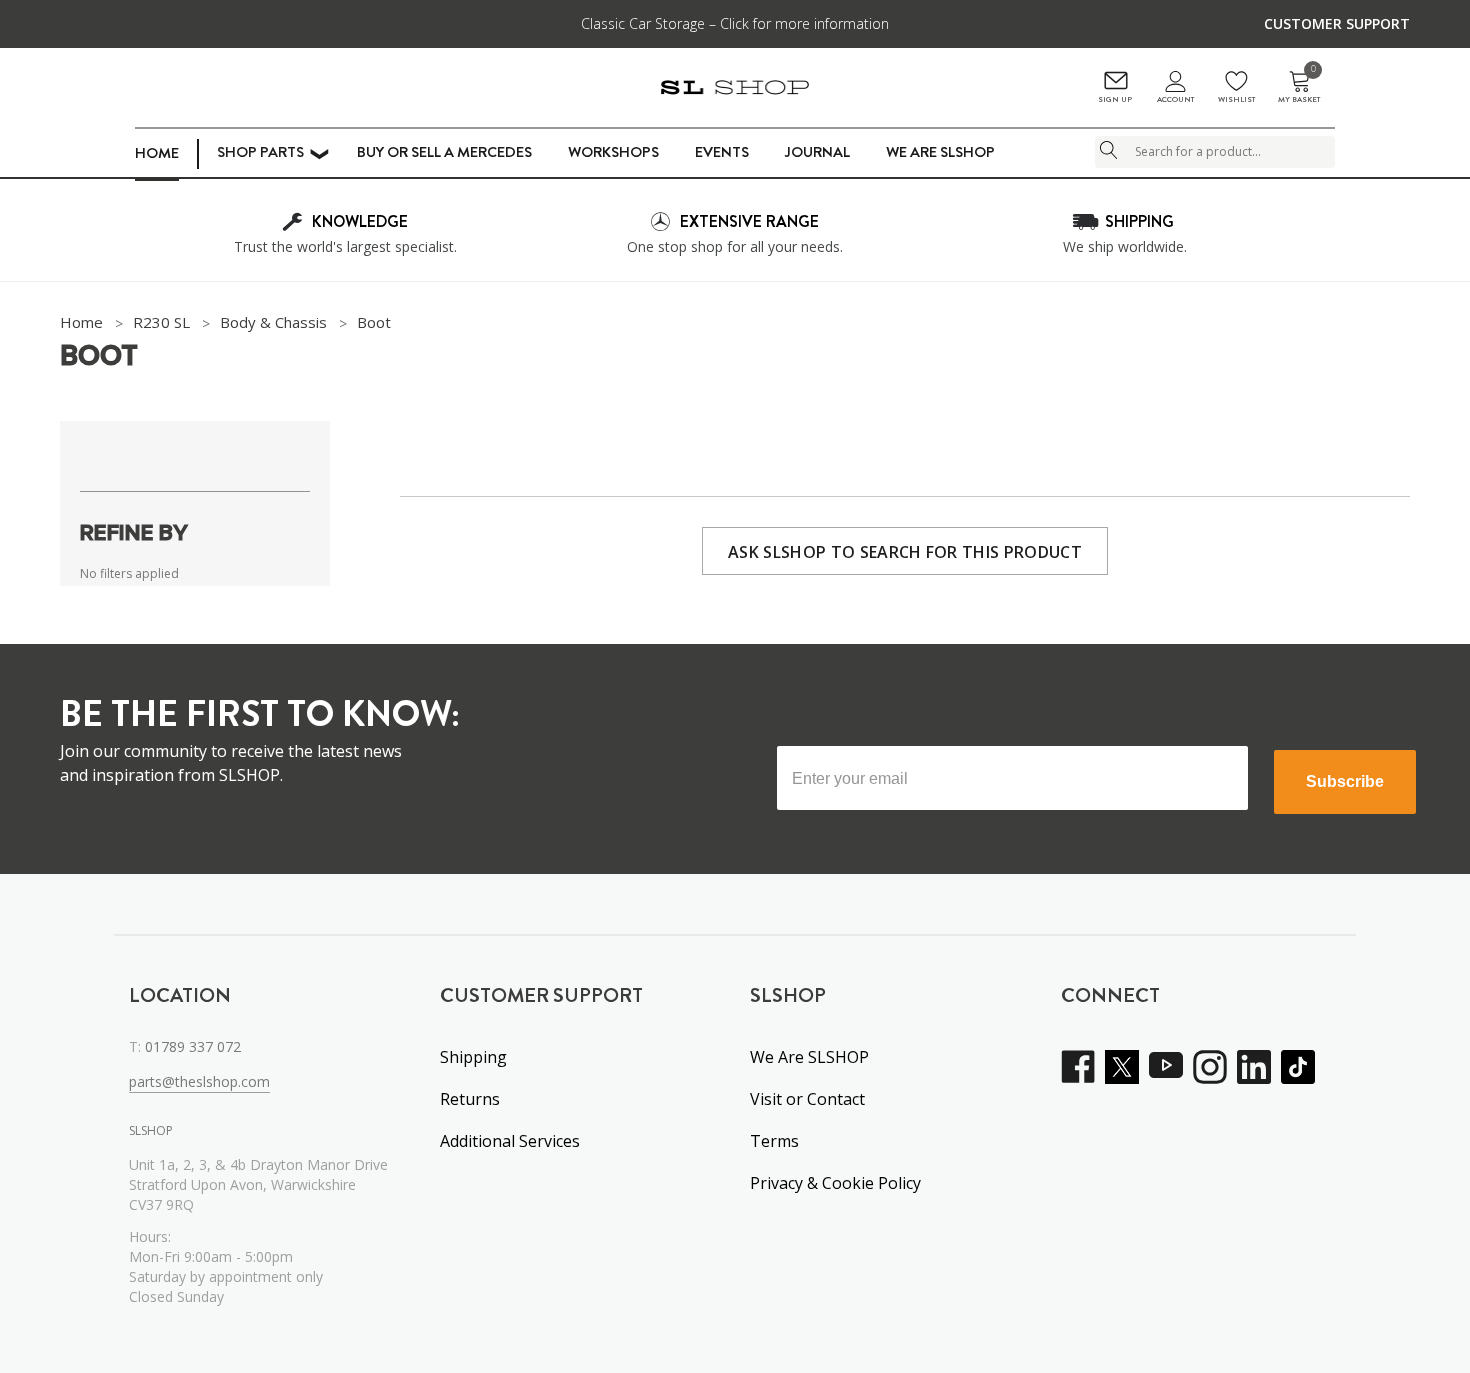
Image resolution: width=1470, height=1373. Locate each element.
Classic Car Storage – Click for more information (735, 23)
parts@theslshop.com (199, 1081)
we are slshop (940, 152)
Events (722, 152)
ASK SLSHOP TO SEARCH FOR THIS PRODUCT (905, 552)
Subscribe (1345, 781)
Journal (817, 152)
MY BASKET (1299, 87)
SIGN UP (1115, 99)
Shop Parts (260, 152)
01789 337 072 (193, 1046)
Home (157, 153)
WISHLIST (1236, 99)
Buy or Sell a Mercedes (444, 152)
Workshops (613, 152)
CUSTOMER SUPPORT (1337, 23)
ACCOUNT (1175, 99)
